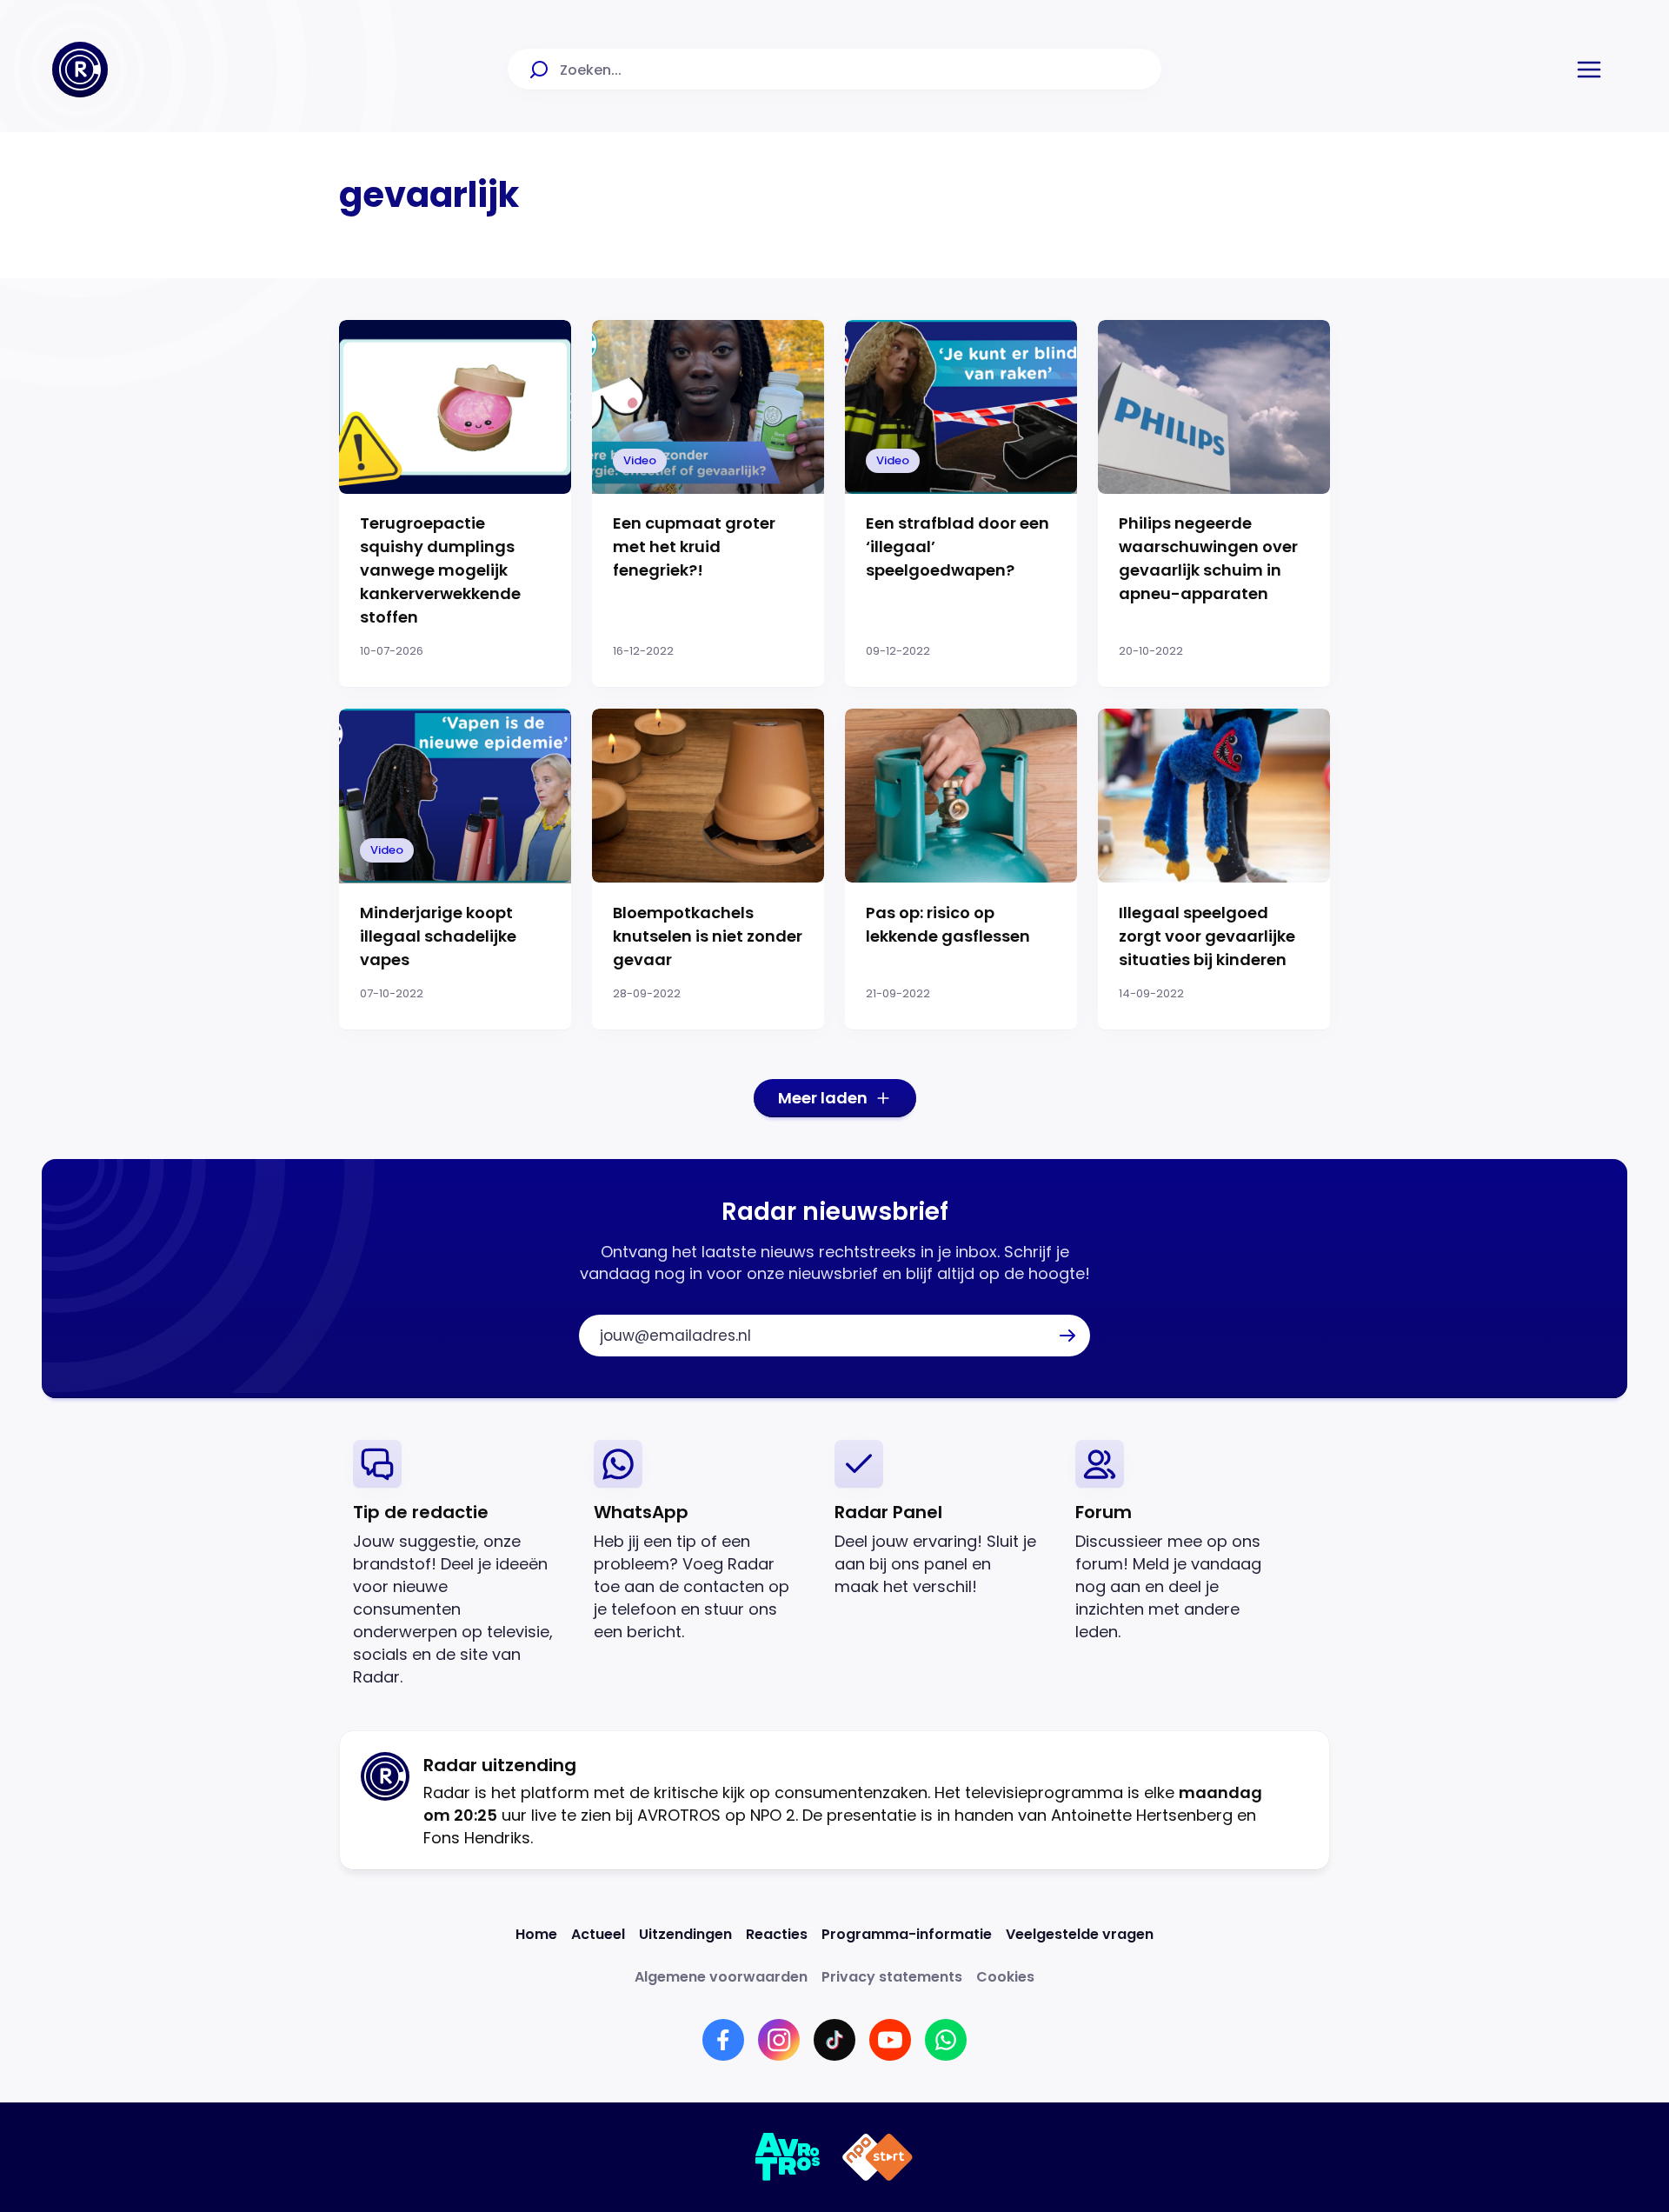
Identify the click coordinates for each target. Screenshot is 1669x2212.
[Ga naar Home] (80, 70)
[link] (459, 1564)
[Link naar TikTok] (834, 2040)
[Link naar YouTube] (890, 2040)
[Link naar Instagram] (779, 2040)
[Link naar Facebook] (723, 2040)
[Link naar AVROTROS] (788, 2157)
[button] (1589, 70)
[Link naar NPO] (878, 2157)
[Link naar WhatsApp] (946, 2040)
